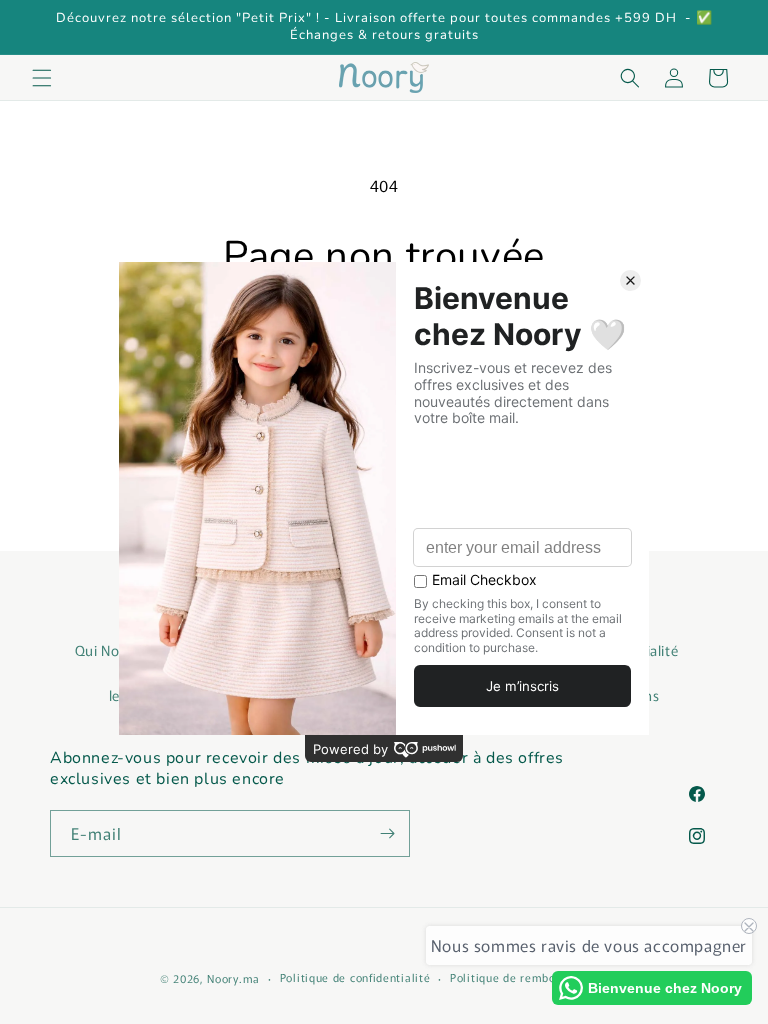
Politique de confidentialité (355, 977)
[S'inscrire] (387, 833)
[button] (42, 78)
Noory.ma (233, 978)
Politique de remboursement (529, 977)
